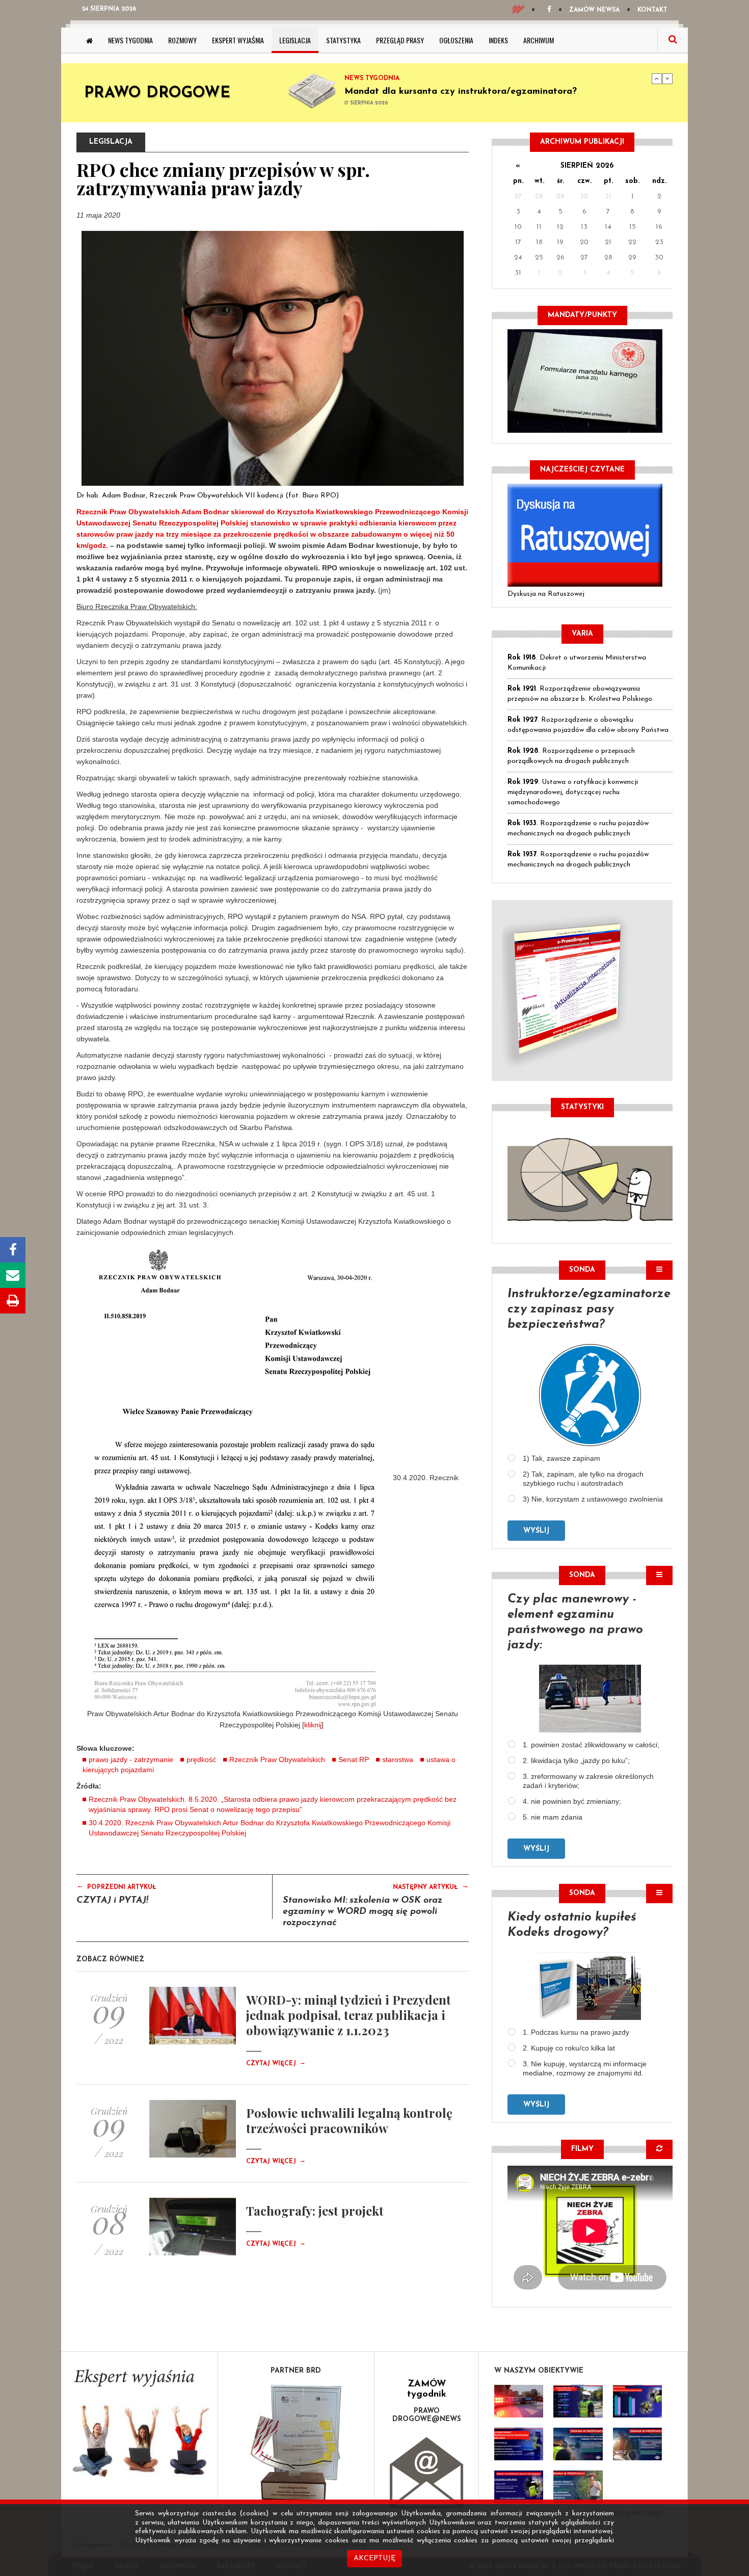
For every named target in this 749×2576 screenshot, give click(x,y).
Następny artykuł (431, 1886)
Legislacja (295, 40)
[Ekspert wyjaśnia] (139, 2426)
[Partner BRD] (296, 2443)
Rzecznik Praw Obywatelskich (277, 1759)
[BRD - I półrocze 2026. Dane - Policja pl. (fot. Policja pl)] (519, 2401)
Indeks (498, 40)
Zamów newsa (594, 10)
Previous (657, 78)
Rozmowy (182, 40)
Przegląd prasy (400, 40)
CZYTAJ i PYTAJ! (112, 1901)
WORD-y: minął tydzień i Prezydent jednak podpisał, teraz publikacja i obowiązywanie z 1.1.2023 (349, 2015)
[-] (578, 2401)
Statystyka (343, 40)
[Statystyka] (590, 1178)
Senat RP (354, 1759)
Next (667, 78)
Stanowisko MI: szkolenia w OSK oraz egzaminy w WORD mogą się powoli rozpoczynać (363, 1912)
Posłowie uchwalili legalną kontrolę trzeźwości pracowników (349, 2120)
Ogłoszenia (456, 40)
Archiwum (539, 40)
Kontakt (652, 10)
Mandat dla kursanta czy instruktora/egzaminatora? (461, 92)
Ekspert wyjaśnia (238, 40)
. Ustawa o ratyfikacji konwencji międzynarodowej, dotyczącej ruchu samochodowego (573, 792)
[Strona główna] (89, 40)
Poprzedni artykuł (116, 1886)
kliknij (313, 1725)
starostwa (398, 1759)
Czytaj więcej (276, 2064)
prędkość (201, 1759)
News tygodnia (130, 40)
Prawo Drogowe (157, 94)
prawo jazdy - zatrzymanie (131, 1759)
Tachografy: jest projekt (315, 2211)
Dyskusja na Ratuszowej (546, 594)
